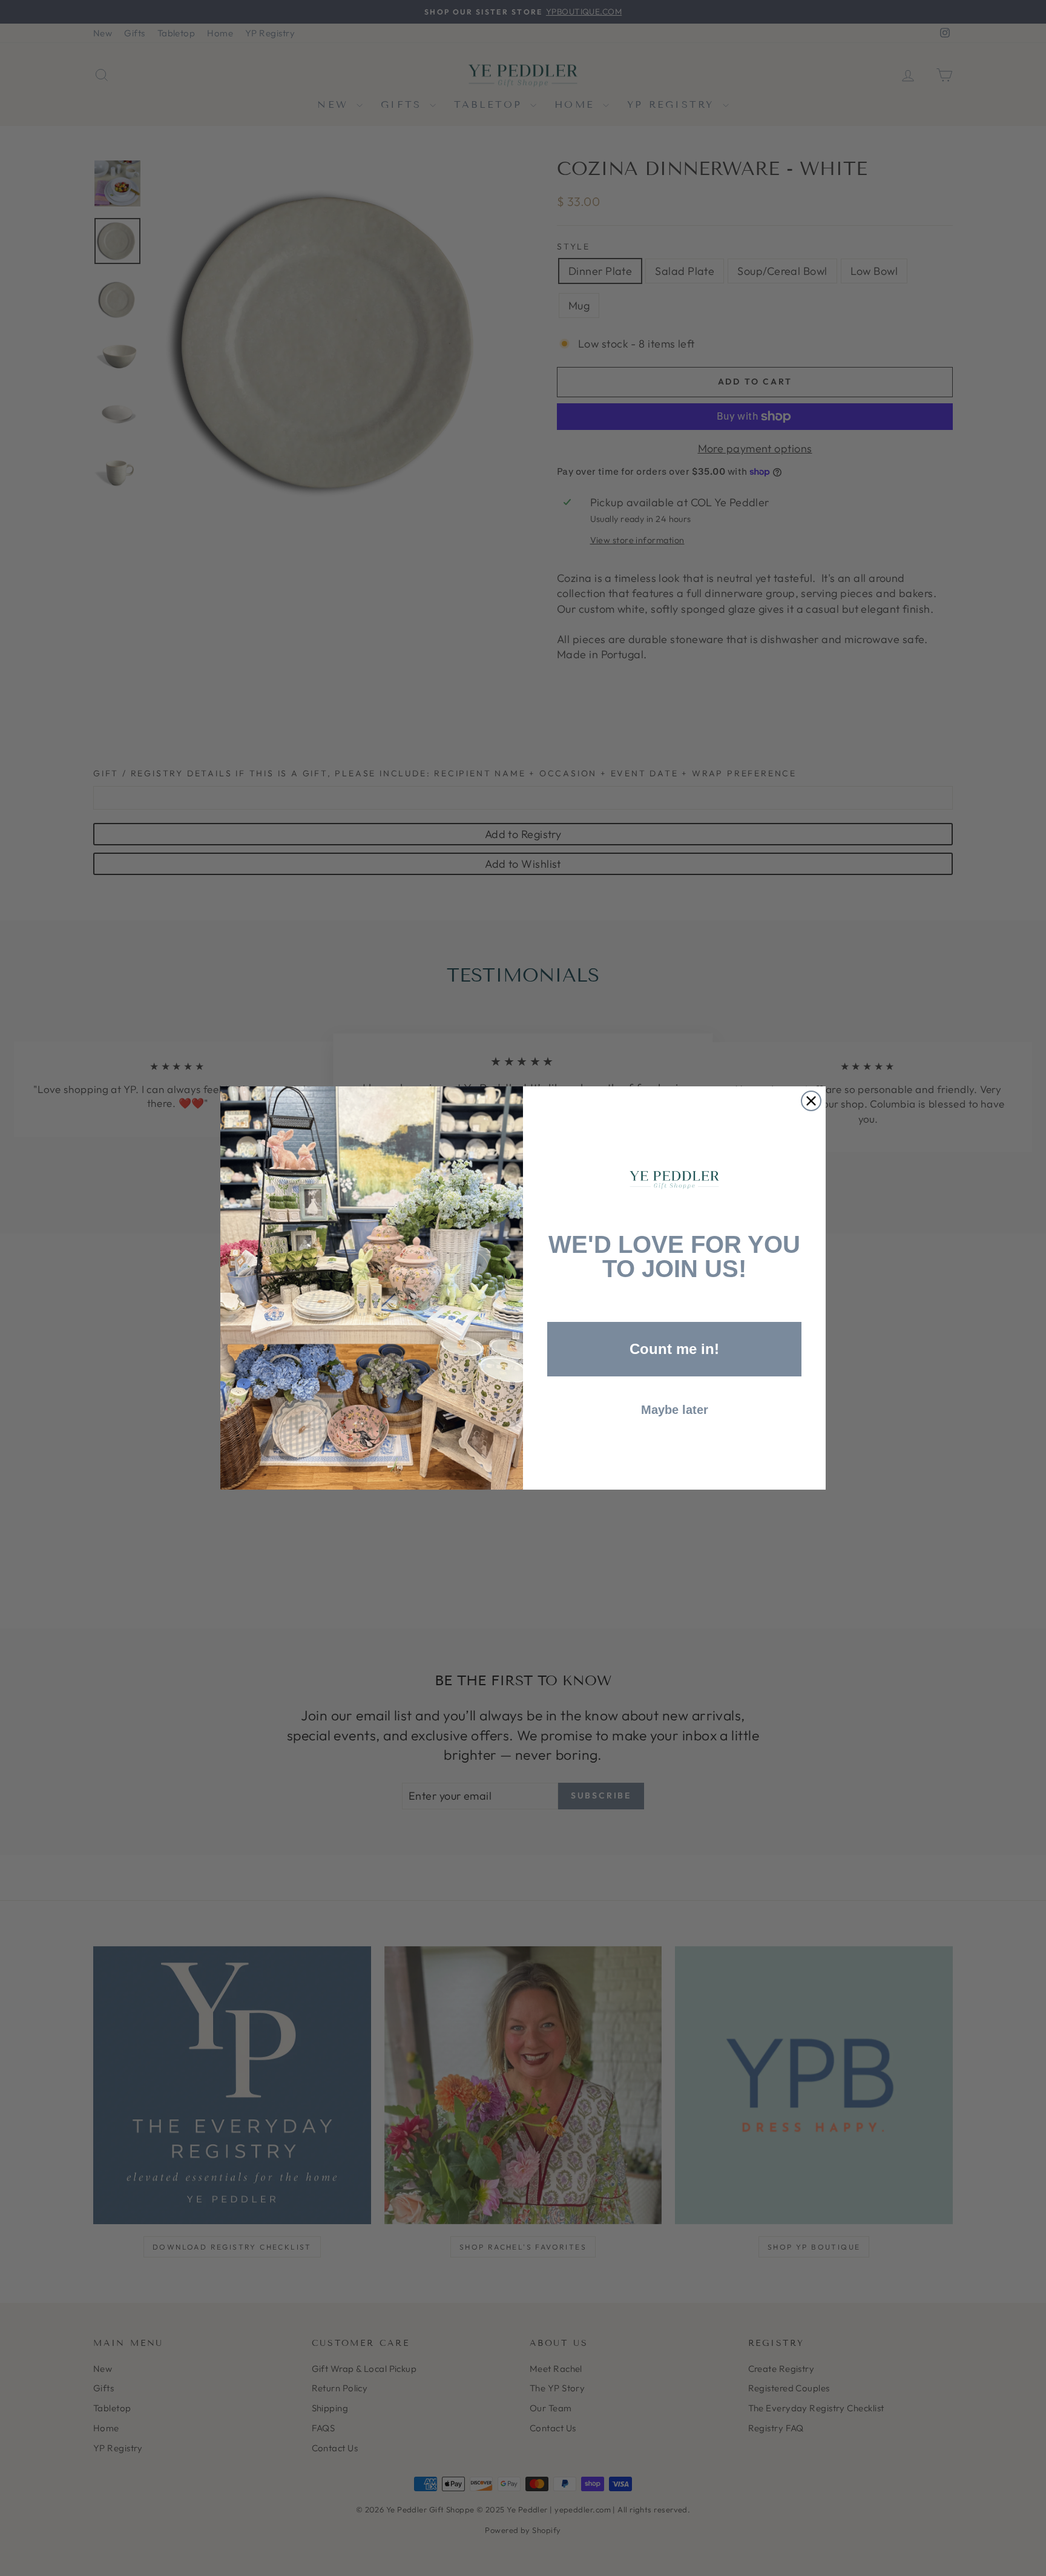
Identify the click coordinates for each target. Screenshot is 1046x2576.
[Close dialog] (811, 1101)
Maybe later (675, 1410)
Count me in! (674, 1349)
